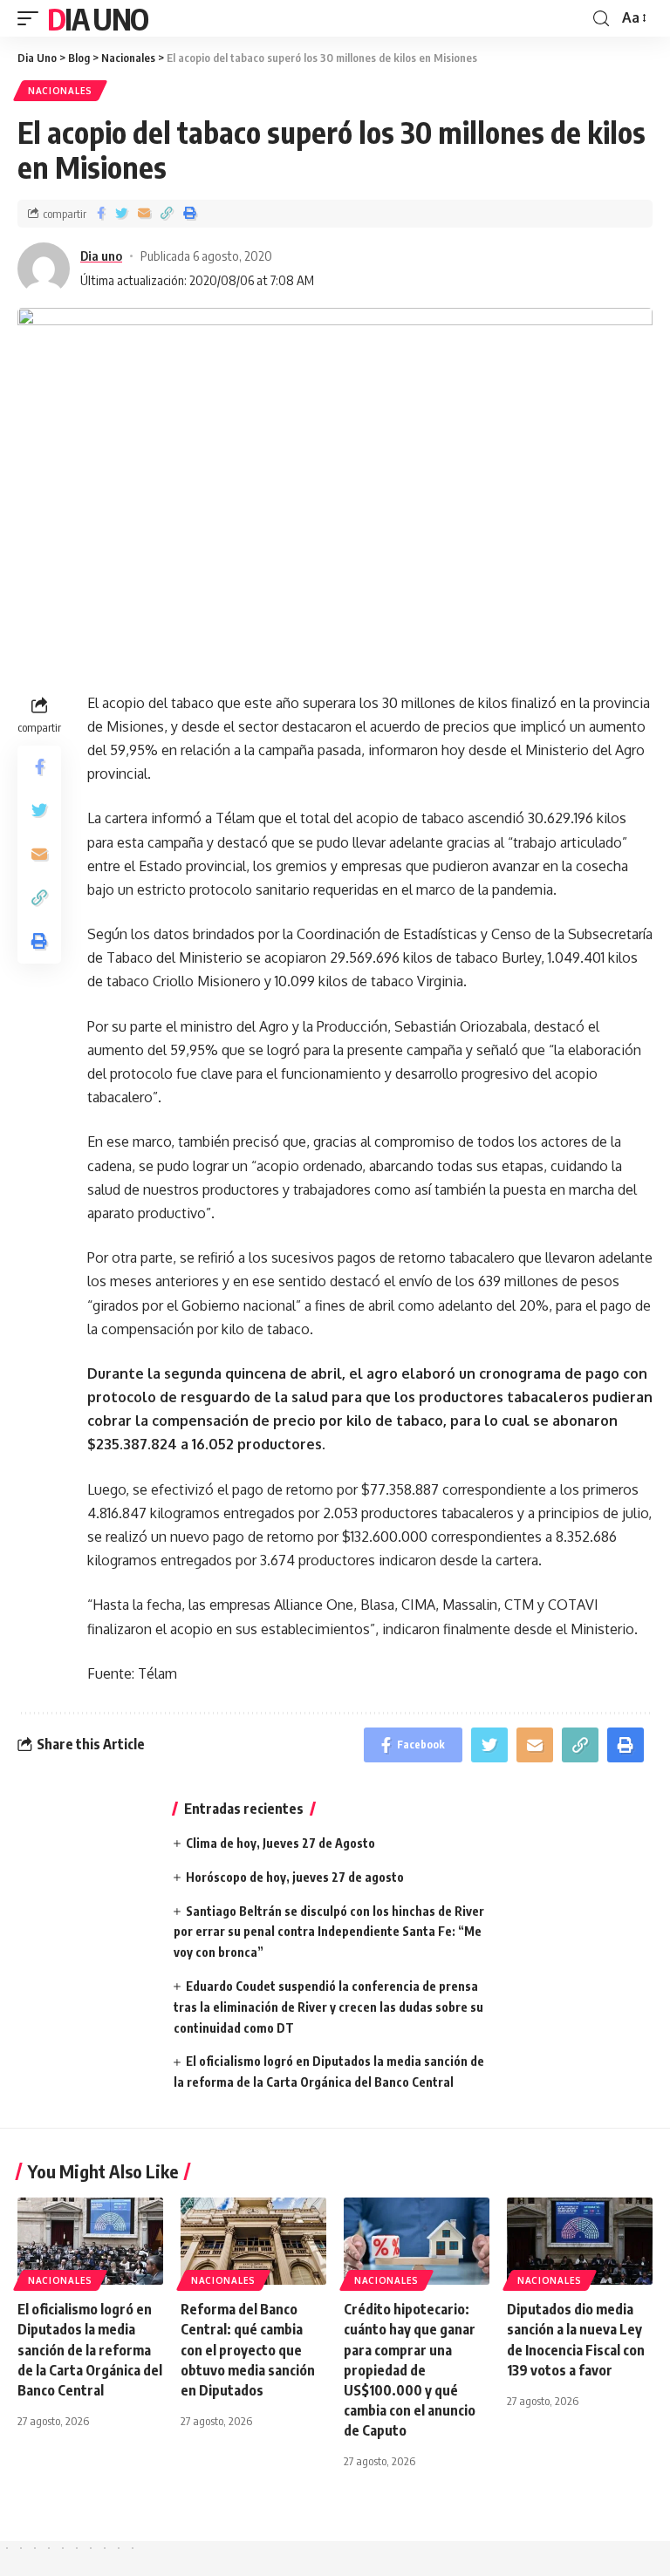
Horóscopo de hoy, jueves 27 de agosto (295, 1877)
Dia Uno (97, 18)
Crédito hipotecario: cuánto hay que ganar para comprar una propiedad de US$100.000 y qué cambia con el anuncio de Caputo (410, 2370)
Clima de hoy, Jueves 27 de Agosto (280, 1843)
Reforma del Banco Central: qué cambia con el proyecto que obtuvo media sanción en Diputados (248, 2350)
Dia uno (101, 256)
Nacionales (60, 91)
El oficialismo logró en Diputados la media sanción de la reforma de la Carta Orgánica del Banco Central (90, 2350)
